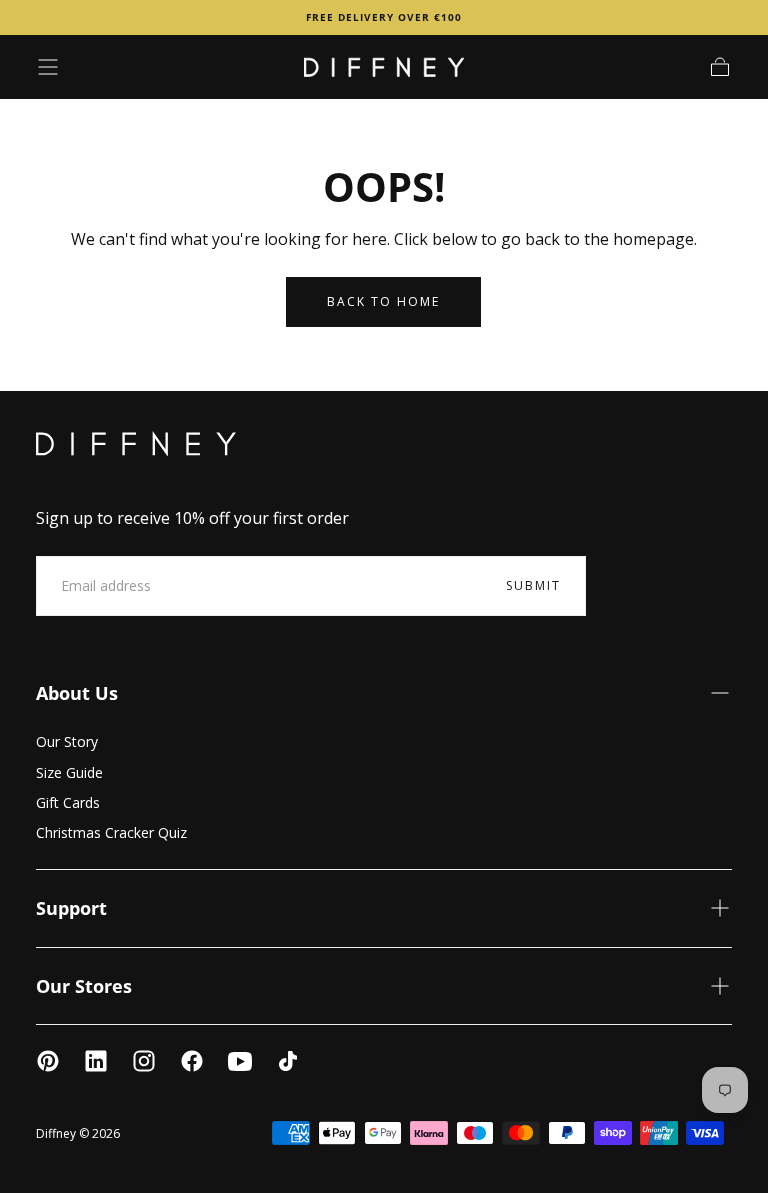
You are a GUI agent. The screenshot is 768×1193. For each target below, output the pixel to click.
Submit (533, 585)
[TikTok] (288, 1061)
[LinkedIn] (96, 1061)
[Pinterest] (48, 1061)
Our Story (67, 741)
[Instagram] (144, 1061)
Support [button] (71, 908)
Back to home (383, 301)
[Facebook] (192, 1061)
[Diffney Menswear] (136, 444)
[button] (48, 67)
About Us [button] (77, 693)
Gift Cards (68, 802)
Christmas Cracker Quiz (111, 832)
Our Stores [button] (84, 986)
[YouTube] (240, 1061)
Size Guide (69, 772)
